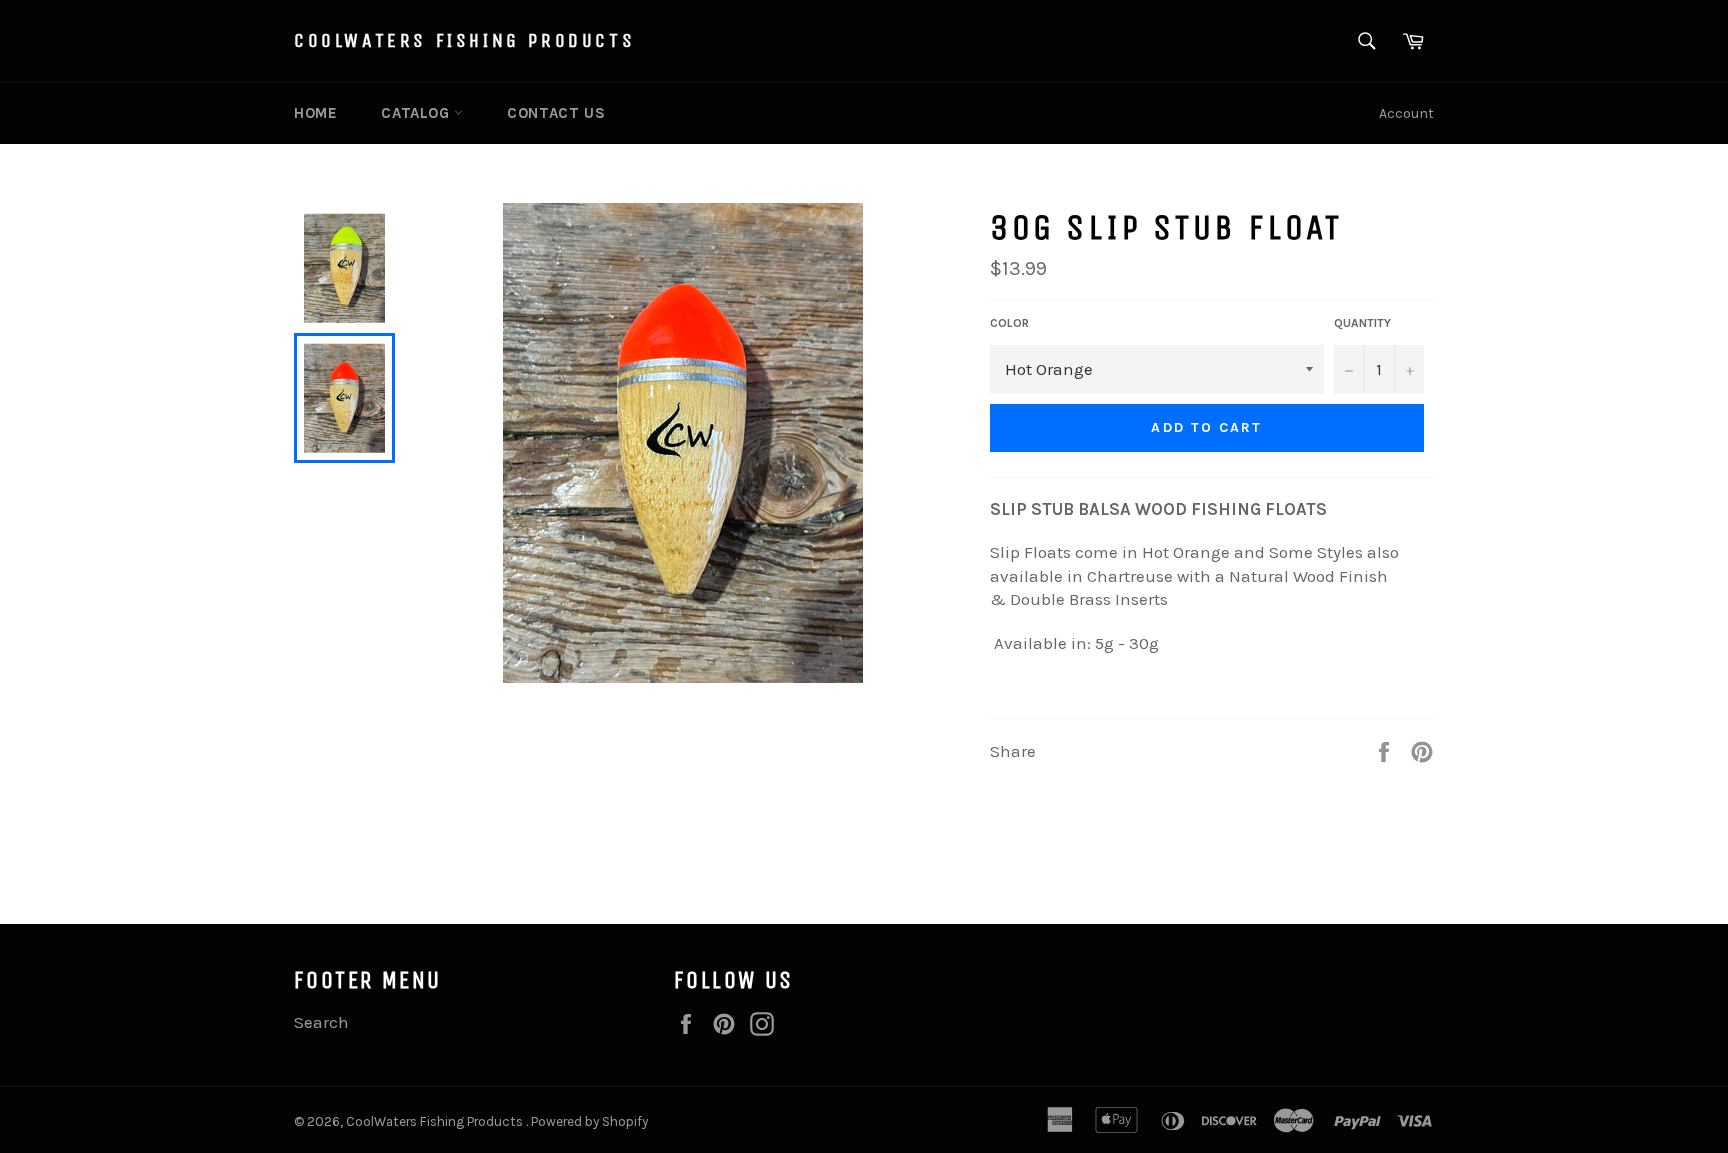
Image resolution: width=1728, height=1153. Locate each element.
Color (1009, 323)
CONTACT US (556, 113)
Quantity (1362, 323)
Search (321, 1022)
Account (1406, 113)
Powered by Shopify (589, 1121)
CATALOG (417, 113)
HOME (315, 113)
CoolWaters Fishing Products (464, 40)
